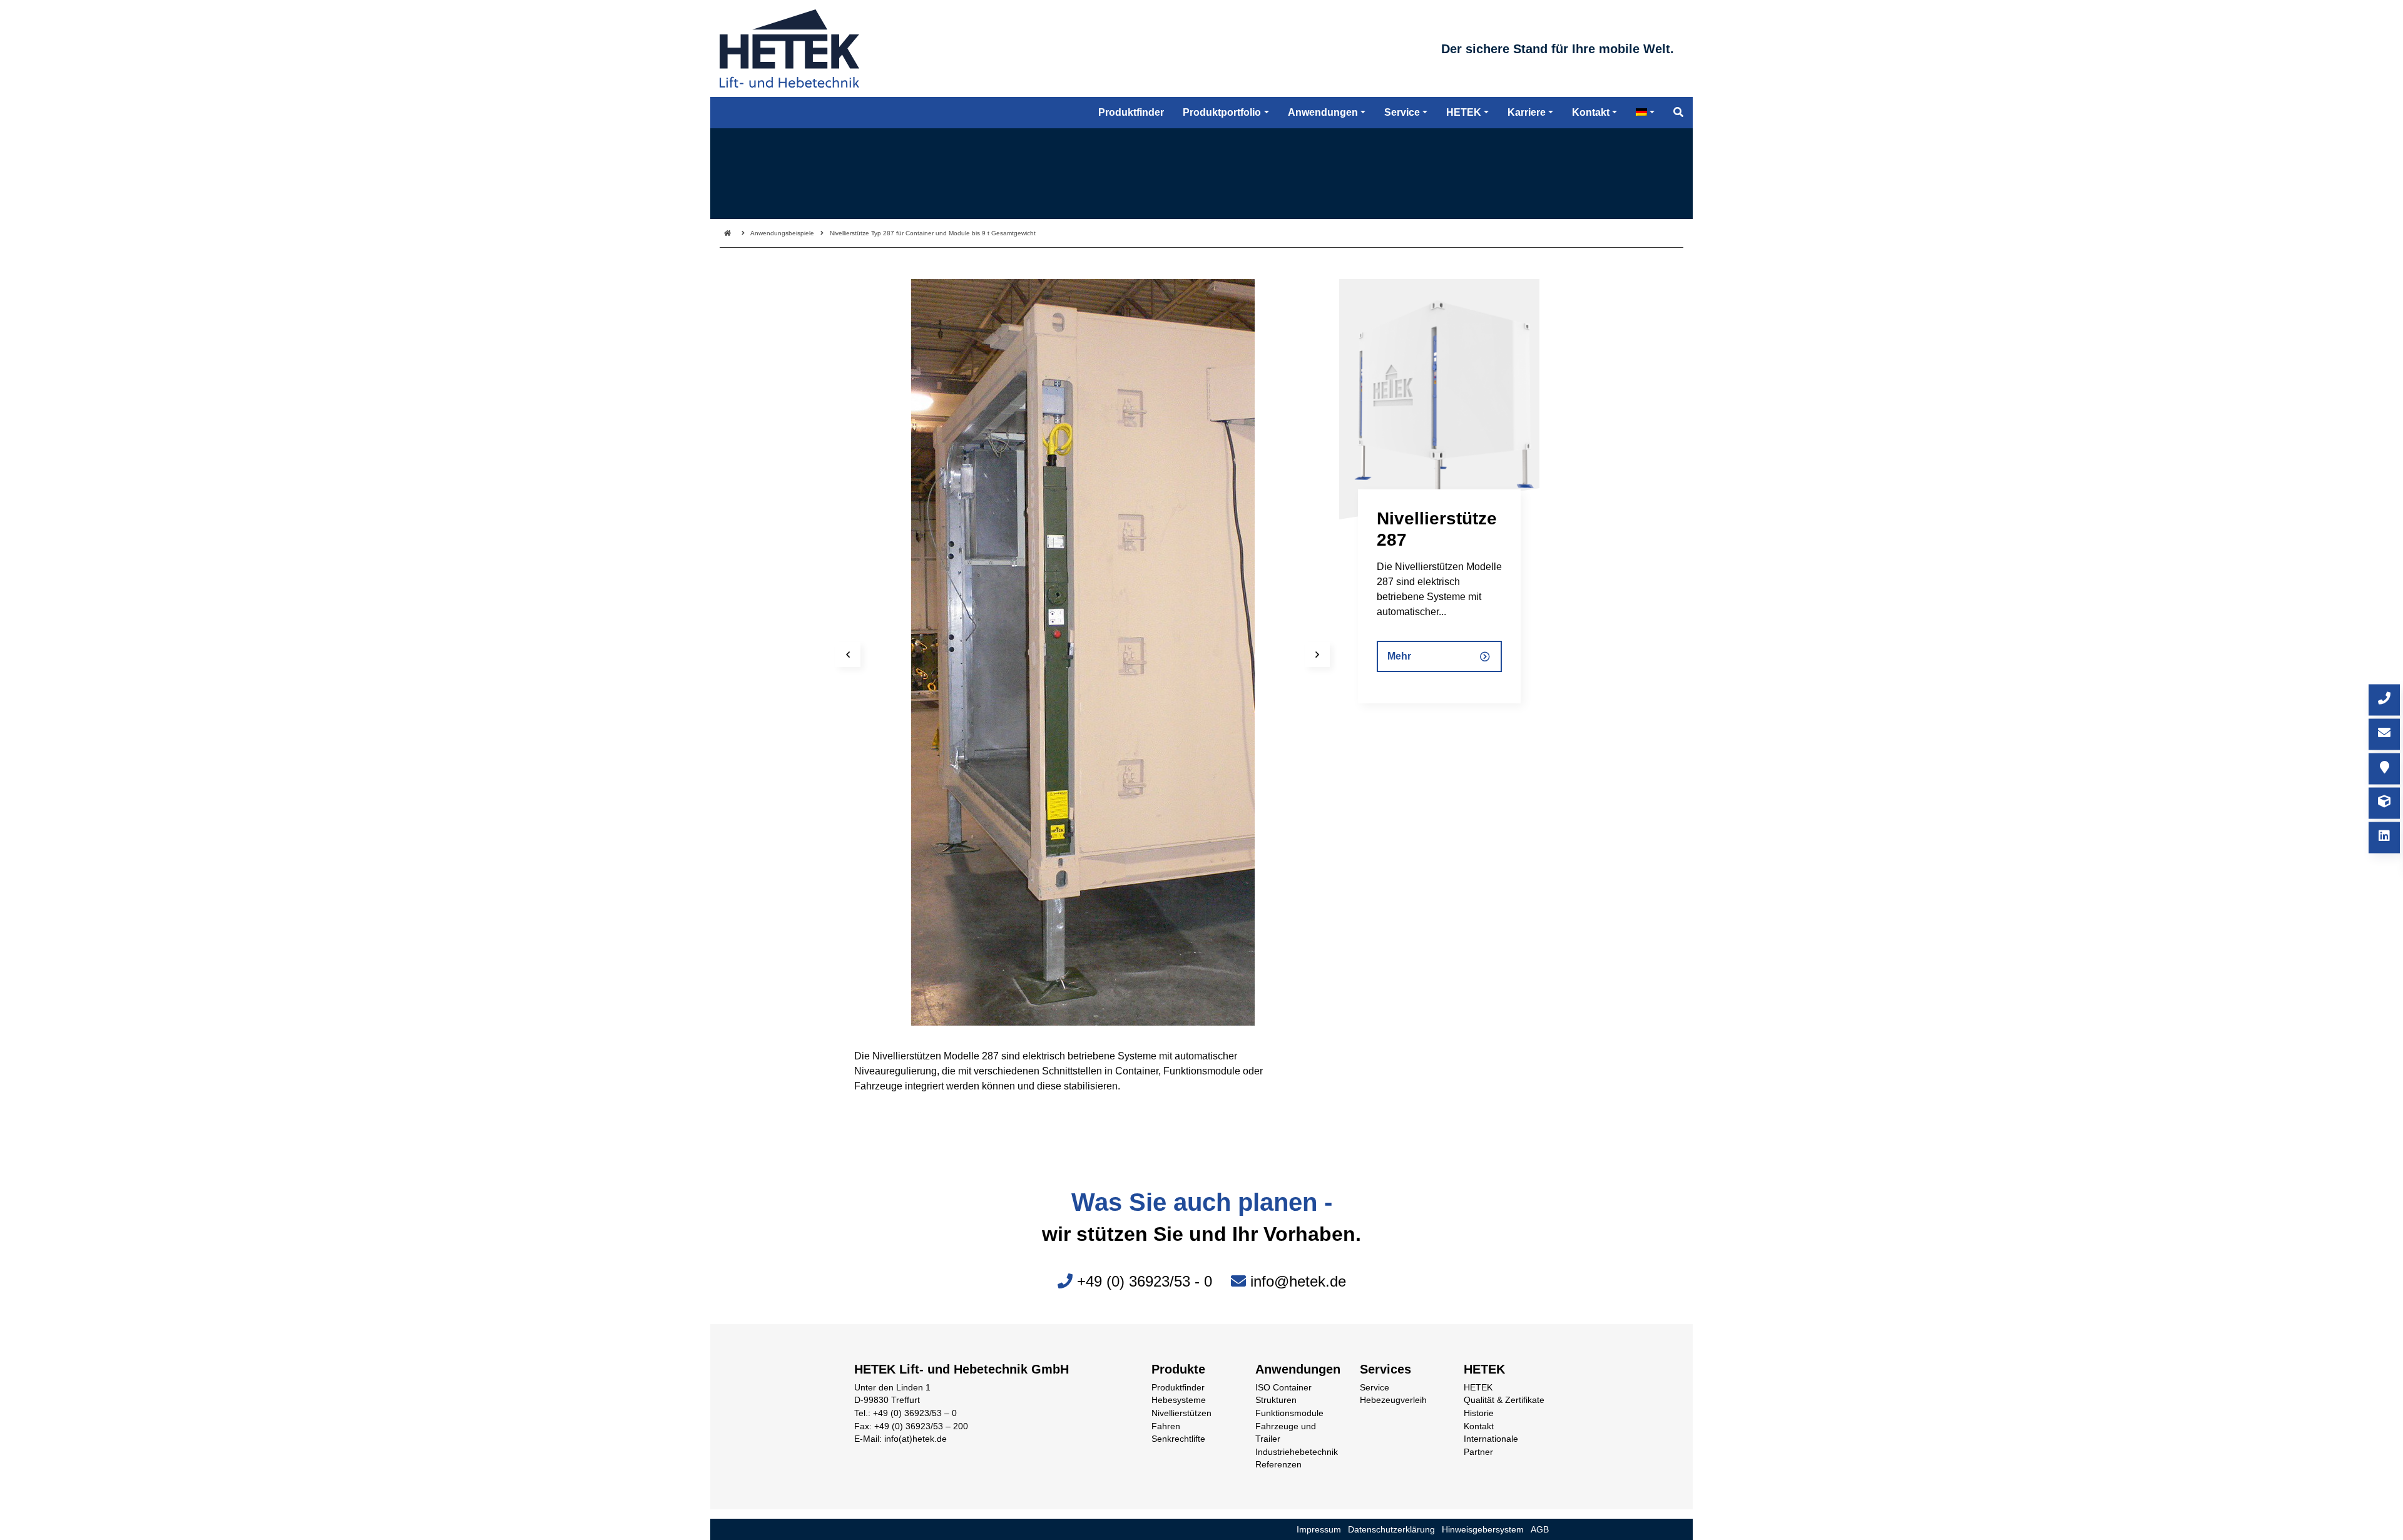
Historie (1479, 1413)
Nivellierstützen (1181, 1413)
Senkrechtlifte (1178, 1439)
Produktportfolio (1222, 112)
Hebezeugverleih (1393, 1400)
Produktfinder (1178, 1388)
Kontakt (1479, 1426)
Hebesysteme (1179, 1400)
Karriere (1527, 112)
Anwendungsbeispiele (782, 233)
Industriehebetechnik (1297, 1452)
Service (1375, 1388)
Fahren (1166, 1426)
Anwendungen (1323, 112)
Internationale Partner (1491, 1446)
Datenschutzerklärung (1391, 1530)
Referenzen (1278, 1465)
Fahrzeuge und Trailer (1286, 1433)
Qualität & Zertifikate (1504, 1400)
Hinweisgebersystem (1483, 1530)
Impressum (1319, 1530)
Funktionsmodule (1289, 1413)
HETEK (1478, 1388)
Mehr (1399, 656)
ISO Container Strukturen (1283, 1394)
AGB (1540, 1530)
